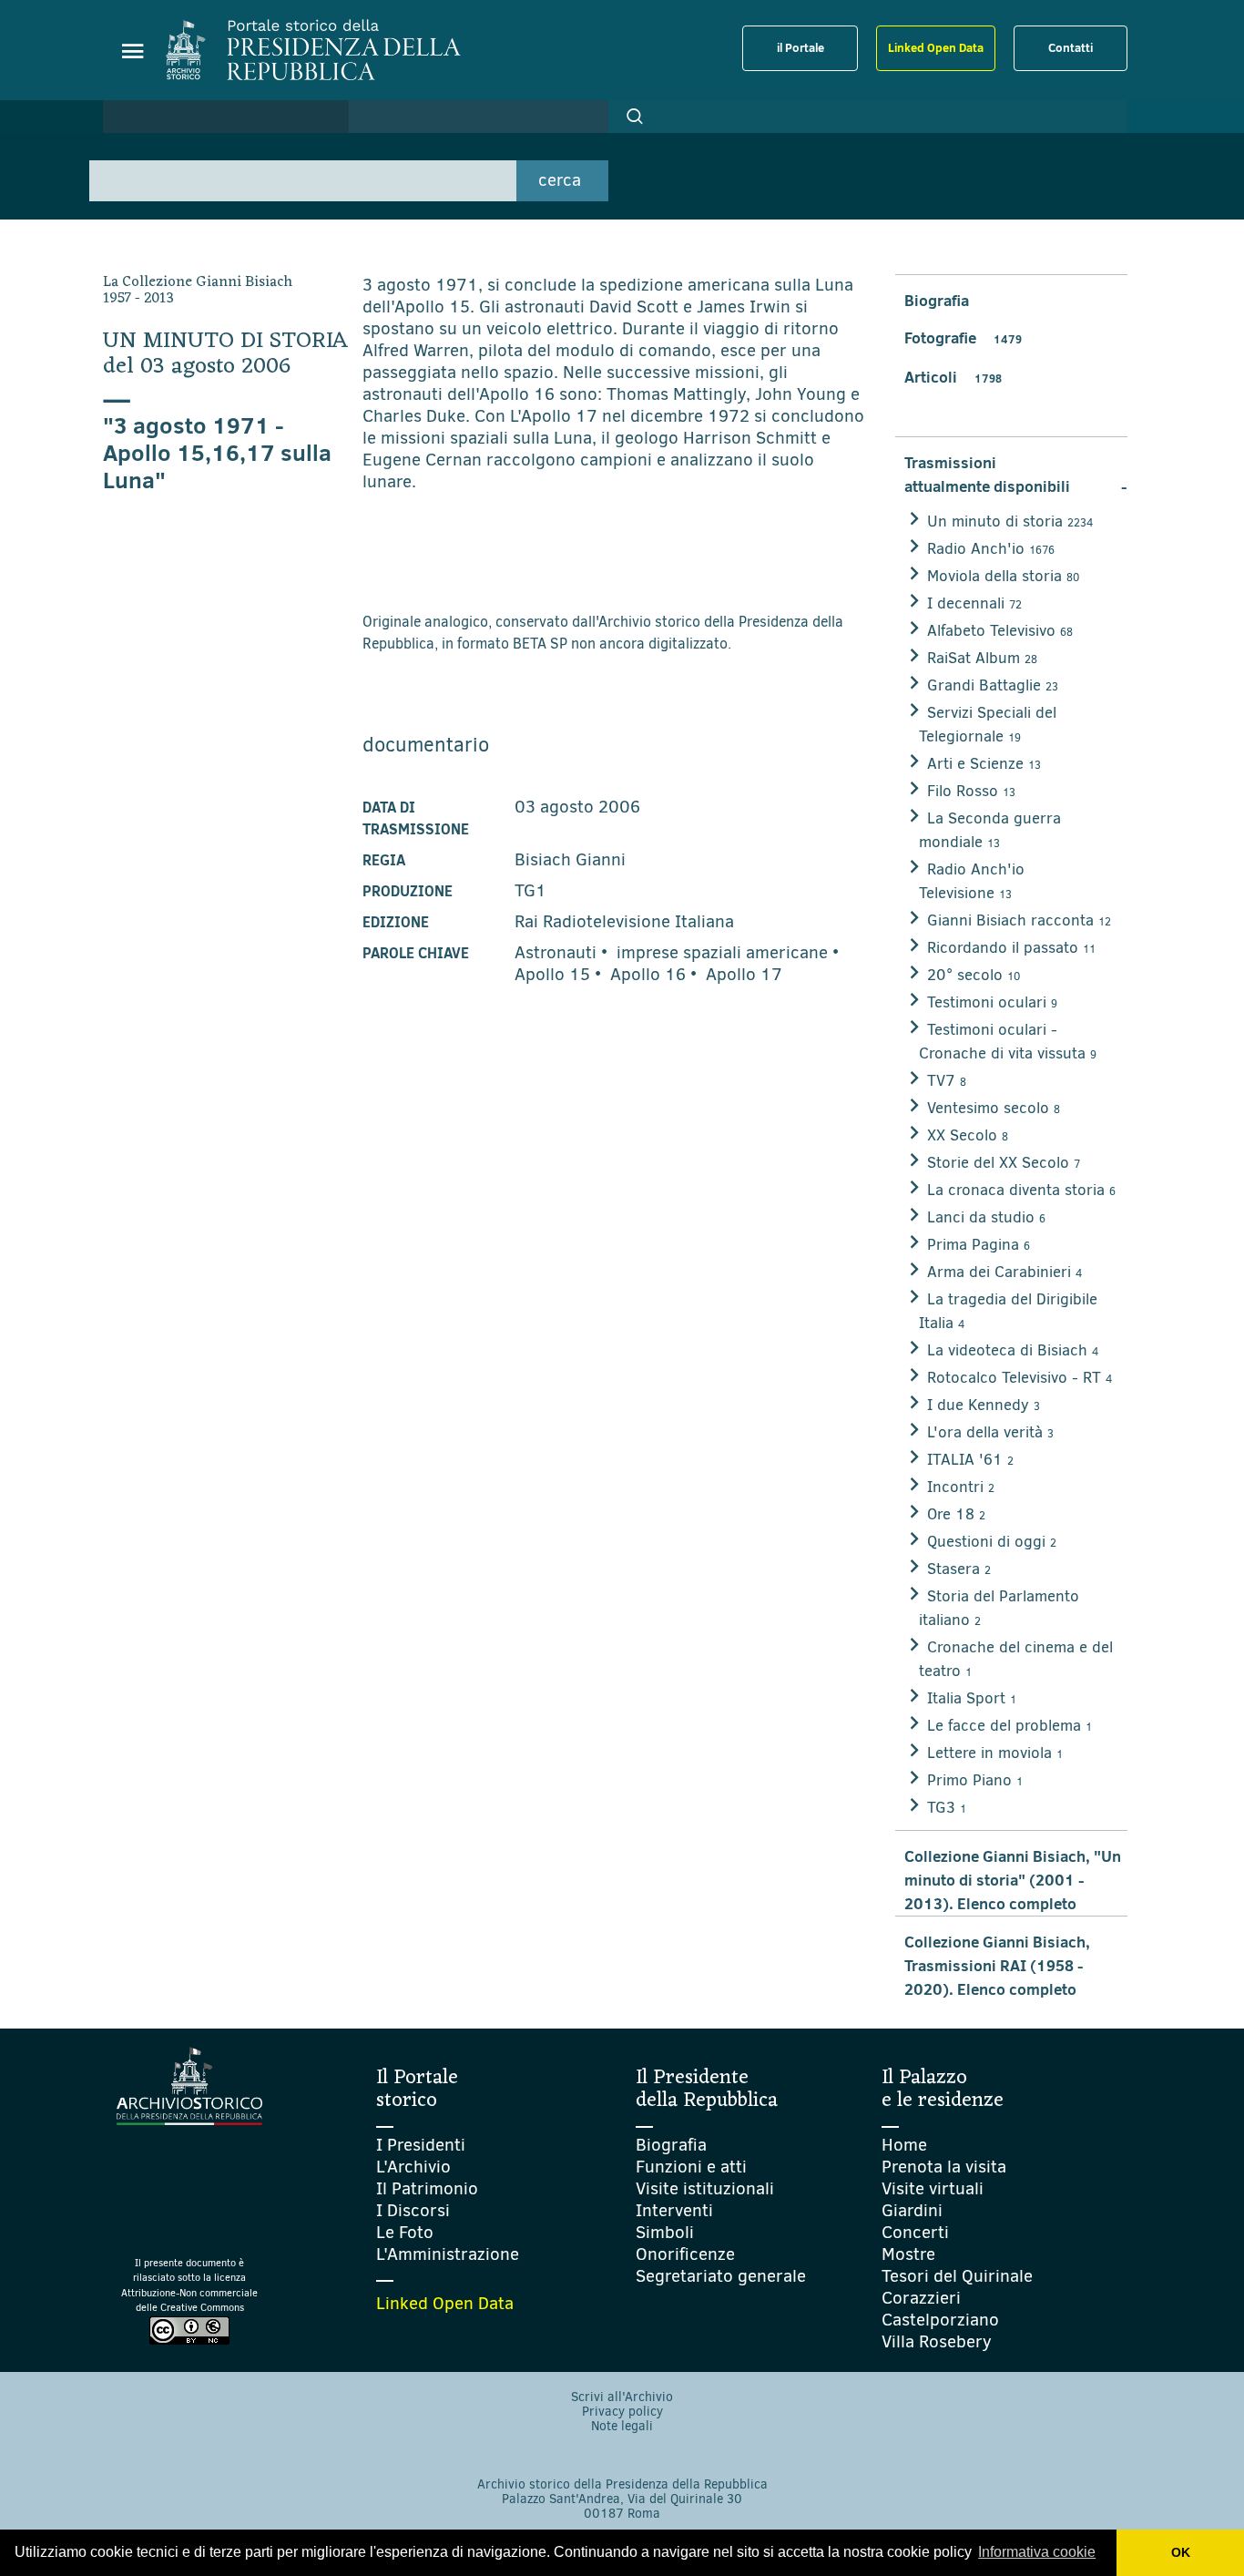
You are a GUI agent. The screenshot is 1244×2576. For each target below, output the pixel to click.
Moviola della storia (1003, 576)
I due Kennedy (984, 1405)
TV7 (947, 1081)
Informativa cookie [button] (1037, 2552)
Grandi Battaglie (993, 685)
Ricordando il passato (1011, 948)
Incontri (961, 1487)
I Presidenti (421, 2145)
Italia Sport (972, 1698)
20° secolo (974, 975)
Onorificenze (685, 2254)
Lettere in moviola (995, 1753)
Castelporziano (940, 2320)
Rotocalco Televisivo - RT (1020, 1378)
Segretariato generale (721, 2276)
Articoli (953, 377)
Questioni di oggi (992, 1542)
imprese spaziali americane (722, 952)
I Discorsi (413, 2210)
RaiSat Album (982, 658)
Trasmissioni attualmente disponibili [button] (1016, 475)
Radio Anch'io (991, 549)
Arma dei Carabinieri (1004, 1272)
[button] (635, 117)
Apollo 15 (552, 974)
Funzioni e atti (691, 2167)
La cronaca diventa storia (1021, 1190)
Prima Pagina (979, 1245)
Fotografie (963, 338)
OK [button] (1181, 2552)
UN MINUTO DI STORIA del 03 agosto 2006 (226, 354)
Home (904, 2145)
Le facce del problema (1009, 1726)
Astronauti (556, 952)
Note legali (622, 2426)
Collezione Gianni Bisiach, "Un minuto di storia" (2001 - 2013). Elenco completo (1013, 1880)
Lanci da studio (986, 1217)
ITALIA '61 (970, 1460)
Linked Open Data (936, 47)
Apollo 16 (648, 974)
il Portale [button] (800, 47)
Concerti (915, 2232)
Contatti (1071, 47)
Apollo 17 (744, 974)
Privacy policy (622, 2412)
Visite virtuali (933, 2188)
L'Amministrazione (448, 2254)
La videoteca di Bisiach (1013, 1350)
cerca (560, 180)
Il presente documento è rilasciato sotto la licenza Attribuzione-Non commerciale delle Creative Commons (189, 2286)
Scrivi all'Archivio (622, 2397)
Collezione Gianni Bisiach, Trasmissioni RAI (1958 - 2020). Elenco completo (997, 1966)
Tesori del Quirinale (957, 2276)
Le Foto (405, 2232)
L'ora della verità (990, 1432)
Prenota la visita (944, 2167)
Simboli (665, 2232)
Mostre (908, 2254)
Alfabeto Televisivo (1000, 631)
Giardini (912, 2210)
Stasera (959, 1569)
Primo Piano (975, 1780)
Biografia (937, 301)
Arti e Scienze (984, 764)
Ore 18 (956, 1514)
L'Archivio (413, 2167)
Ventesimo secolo (994, 1108)
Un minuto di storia (1010, 521)
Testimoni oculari (992, 1002)
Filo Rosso (971, 791)
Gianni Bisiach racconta (1019, 920)
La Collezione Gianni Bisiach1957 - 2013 (198, 291)
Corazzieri (921, 2298)
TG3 (947, 1808)
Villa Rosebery (937, 2341)
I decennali (974, 603)
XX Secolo (968, 1135)
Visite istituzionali (705, 2188)
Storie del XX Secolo (1004, 1163)
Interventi (674, 2210)
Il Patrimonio (427, 2188)
